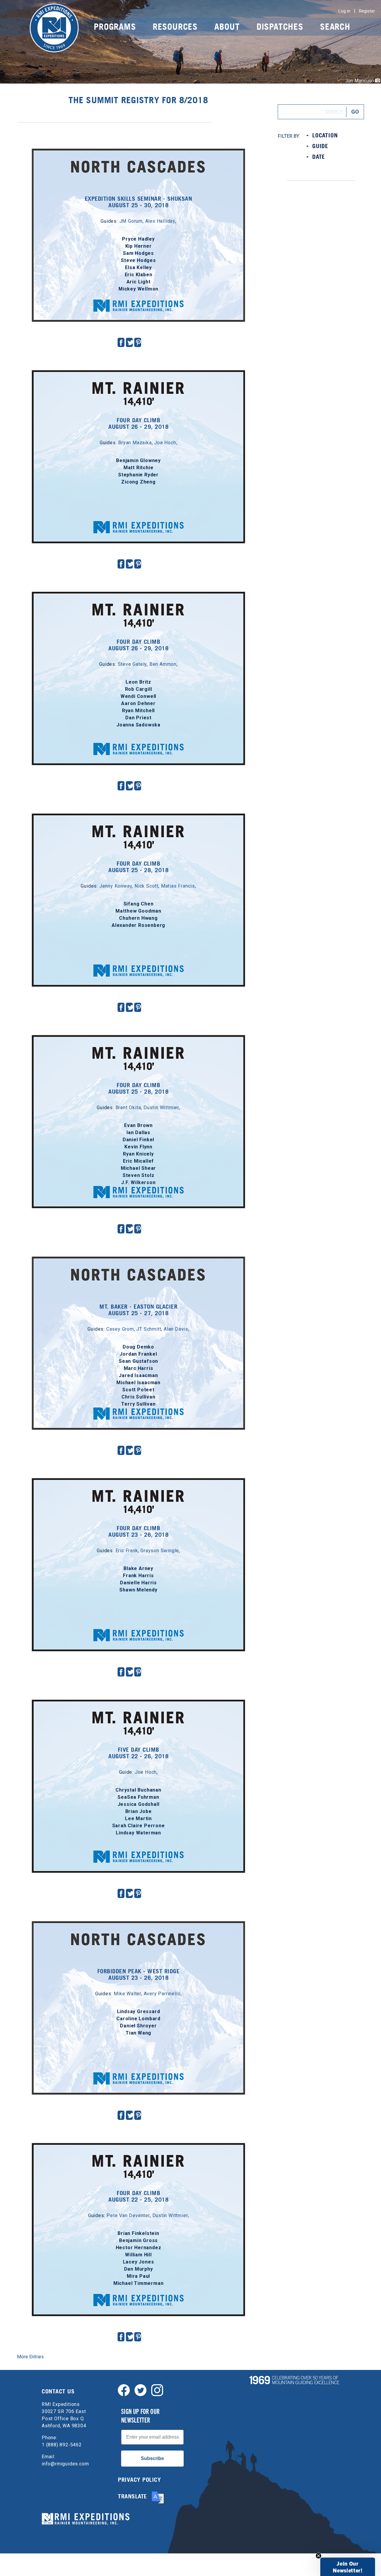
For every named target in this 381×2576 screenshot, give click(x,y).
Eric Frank (127, 1551)
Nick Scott (146, 886)
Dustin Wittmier (161, 1108)
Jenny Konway (116, 886)
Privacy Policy (139, 2480)
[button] (348, 2567)
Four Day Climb (138, 376)
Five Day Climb (139, 1705)
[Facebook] (124, 2390)
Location (325, 135)
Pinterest (138, 342)
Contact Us (58, 2391)
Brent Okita (128, 1108)
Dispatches (280, 27)
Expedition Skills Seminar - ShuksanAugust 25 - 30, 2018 (139, 202)
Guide (320, 146)
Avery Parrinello (162, 1994)
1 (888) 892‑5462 (62, 2445)
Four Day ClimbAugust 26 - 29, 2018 (138, 423)
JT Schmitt (149, 1329)
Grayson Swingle (160, 1551)
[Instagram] (157, 2390)
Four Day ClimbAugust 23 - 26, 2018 (138, 1531)
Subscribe (152, 2458)
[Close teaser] (318, 2556)
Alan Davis (176, 1329)
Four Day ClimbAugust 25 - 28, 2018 (138, 867)
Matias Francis (178, 886)
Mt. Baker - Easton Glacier (138, 1262)
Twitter (131, 342)
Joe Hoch (165, 443)
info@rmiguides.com (65, 2464)
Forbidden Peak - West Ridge (139, 1927)
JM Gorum (131, 221)
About (227, 27)
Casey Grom (120, 1329)
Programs (115, 27)
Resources (175, 27)
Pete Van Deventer (128, 2215)
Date (319, 157)
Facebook (121, 342)
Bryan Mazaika (135, 443)
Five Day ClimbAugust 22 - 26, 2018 (138, 1753)
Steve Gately (132, 664)
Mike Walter (127, 1994)
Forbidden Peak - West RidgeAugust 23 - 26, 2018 (139, 1974)
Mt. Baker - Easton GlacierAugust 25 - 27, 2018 (138, 1310)
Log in (344, 11)
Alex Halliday (160, 221)
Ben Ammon (163, 664)
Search (335, 27)
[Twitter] (140, 2390)
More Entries (30, 2357)
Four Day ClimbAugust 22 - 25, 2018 (138, 2196)
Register (367, 11)
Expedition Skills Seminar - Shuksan (139, 154)
